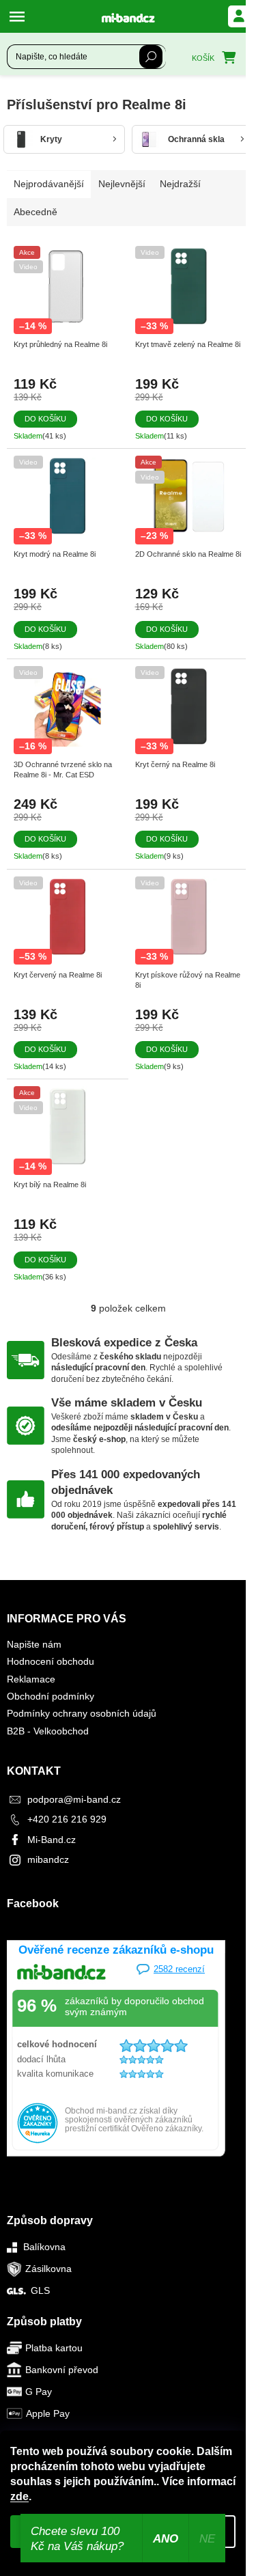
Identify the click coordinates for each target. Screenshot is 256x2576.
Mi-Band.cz (52, 1840)
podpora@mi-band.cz (74, 1799)
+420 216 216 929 (67, 1819)
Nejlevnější (122, 184)
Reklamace (31, 1679)
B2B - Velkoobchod (48, 1731)
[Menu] (20, 16)
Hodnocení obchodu (51, 1661)
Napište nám (34, 1644)
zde (19, 2496)
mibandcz (48, 1859)
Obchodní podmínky (51, 1696)
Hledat (151, 57)
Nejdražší (180, 184)
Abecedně (35, 212)
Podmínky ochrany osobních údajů (82, 1713)
